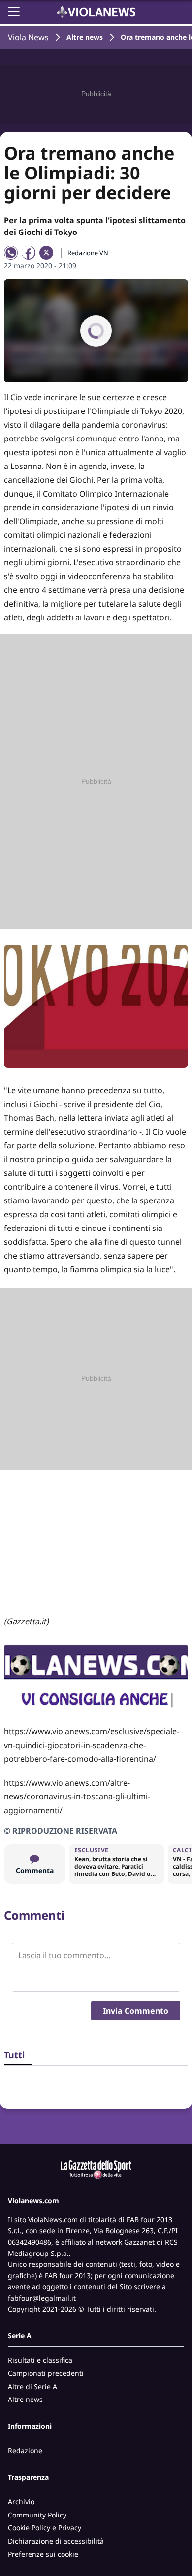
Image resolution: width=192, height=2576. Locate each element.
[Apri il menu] (14, 12)
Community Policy (37, 2515)
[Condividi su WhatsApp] (11, 253)
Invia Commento (136, 2011)
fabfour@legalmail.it (42, 2298)
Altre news (85, 37)
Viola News (28, 37)
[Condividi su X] (46, 253)
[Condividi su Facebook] (29, 253)
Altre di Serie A (32, 2386)
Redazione (25, 2450)
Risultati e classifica (40, 2360)
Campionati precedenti (46, 2373)
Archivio (21, 2502)
